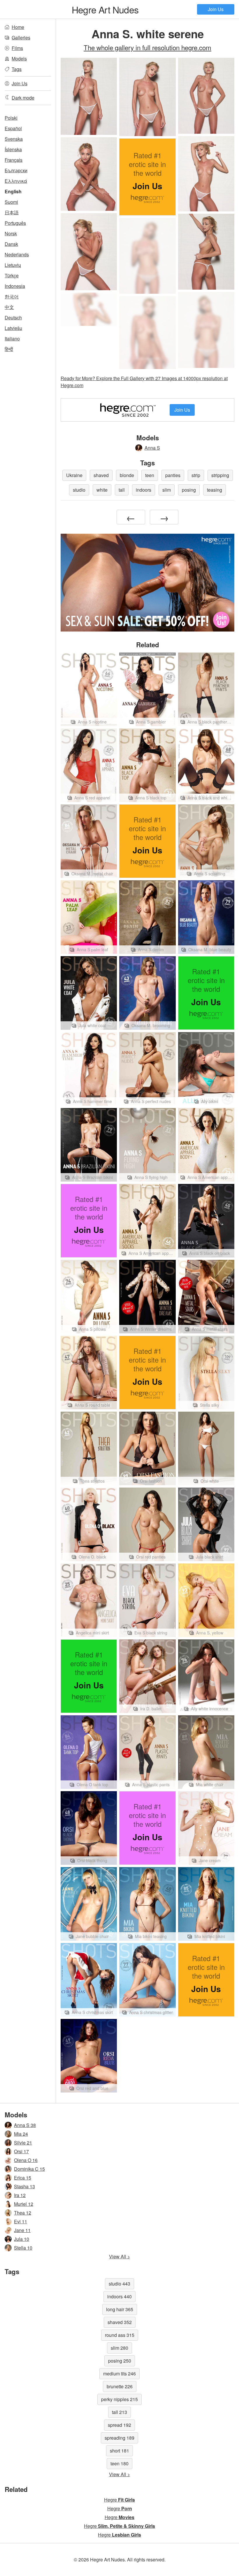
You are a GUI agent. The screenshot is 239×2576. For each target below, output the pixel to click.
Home (18, 27)
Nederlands (17, 254)
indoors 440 (119, 2296)
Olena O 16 (26, 2160)
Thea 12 (23, 2213)
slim (167, 490)
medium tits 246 (119, 2374)
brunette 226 (120, 2386)
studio (79, 490)
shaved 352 (120, 2322)
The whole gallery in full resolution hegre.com (147, 47)
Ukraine (74, 475)
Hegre (119, 2500)
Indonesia (15, 286)
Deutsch (13, 318)
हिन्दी (9, 349)
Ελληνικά (16, 181)
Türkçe (12, 275)
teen (150, 475)
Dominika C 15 (29, 2169)
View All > (119, 2256)
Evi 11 (21, 2221)
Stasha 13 (24, 2186)
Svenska (14, 139)
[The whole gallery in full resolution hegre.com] (147, 256)
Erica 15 (23, 2178)
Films (17, 48)
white (102, 490)
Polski (11, 118)
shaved (101, 475)
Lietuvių (13, 265)
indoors (144, 490)
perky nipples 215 (119, 2399)
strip (196, 475)
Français (14, 160)
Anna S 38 (25, 2125)
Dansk (11, 244)
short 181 (119, 2451)
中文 (9, 307)
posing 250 (120, 2361)
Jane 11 (22, 2230)
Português (15, 223)
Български (16, 170)
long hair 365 (120, 2309)
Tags (17, 69)
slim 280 (119, 2348)
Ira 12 (20, 2195)
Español (13, 128)
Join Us (216, 9)
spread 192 (119, 2425)
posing (189, 490)
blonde (127, 475)
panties (173, 475)
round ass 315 (120, 2335)
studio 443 (119, 2284)
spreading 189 (119, 2438)
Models (19, 59)
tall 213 (119, 2412)
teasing (215, 490)
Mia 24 (21, 2134)
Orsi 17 (21, 2151)
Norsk (11, 233)
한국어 (12, 296)
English (13, 191)
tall (122, 490)
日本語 (12, 212)
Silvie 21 (23, 2143)
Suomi (11, 202)
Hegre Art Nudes (105, 9)
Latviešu (13, 328)
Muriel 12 (24, 2204)
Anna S (152, 448)
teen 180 (119, 2463)
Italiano (12, 339)
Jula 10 (22, 2239)
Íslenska (13, 149)
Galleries (21, 38)
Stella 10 (23, 2248)
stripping (220, 475)
